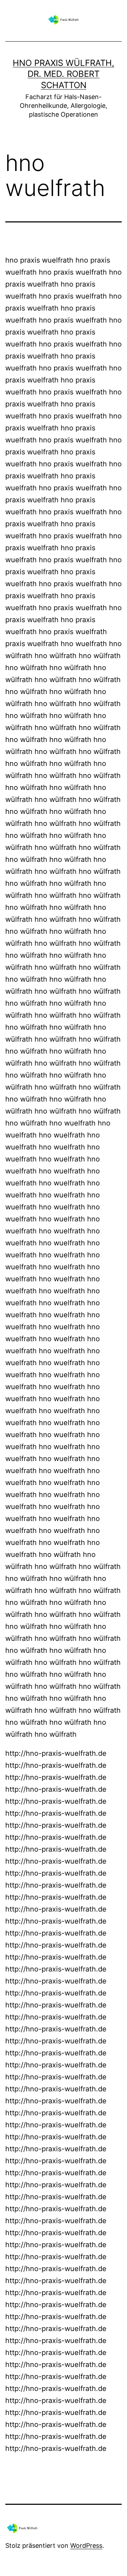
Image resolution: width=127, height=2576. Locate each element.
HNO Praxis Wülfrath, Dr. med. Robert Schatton (64, 74)
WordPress (86, 2546)
